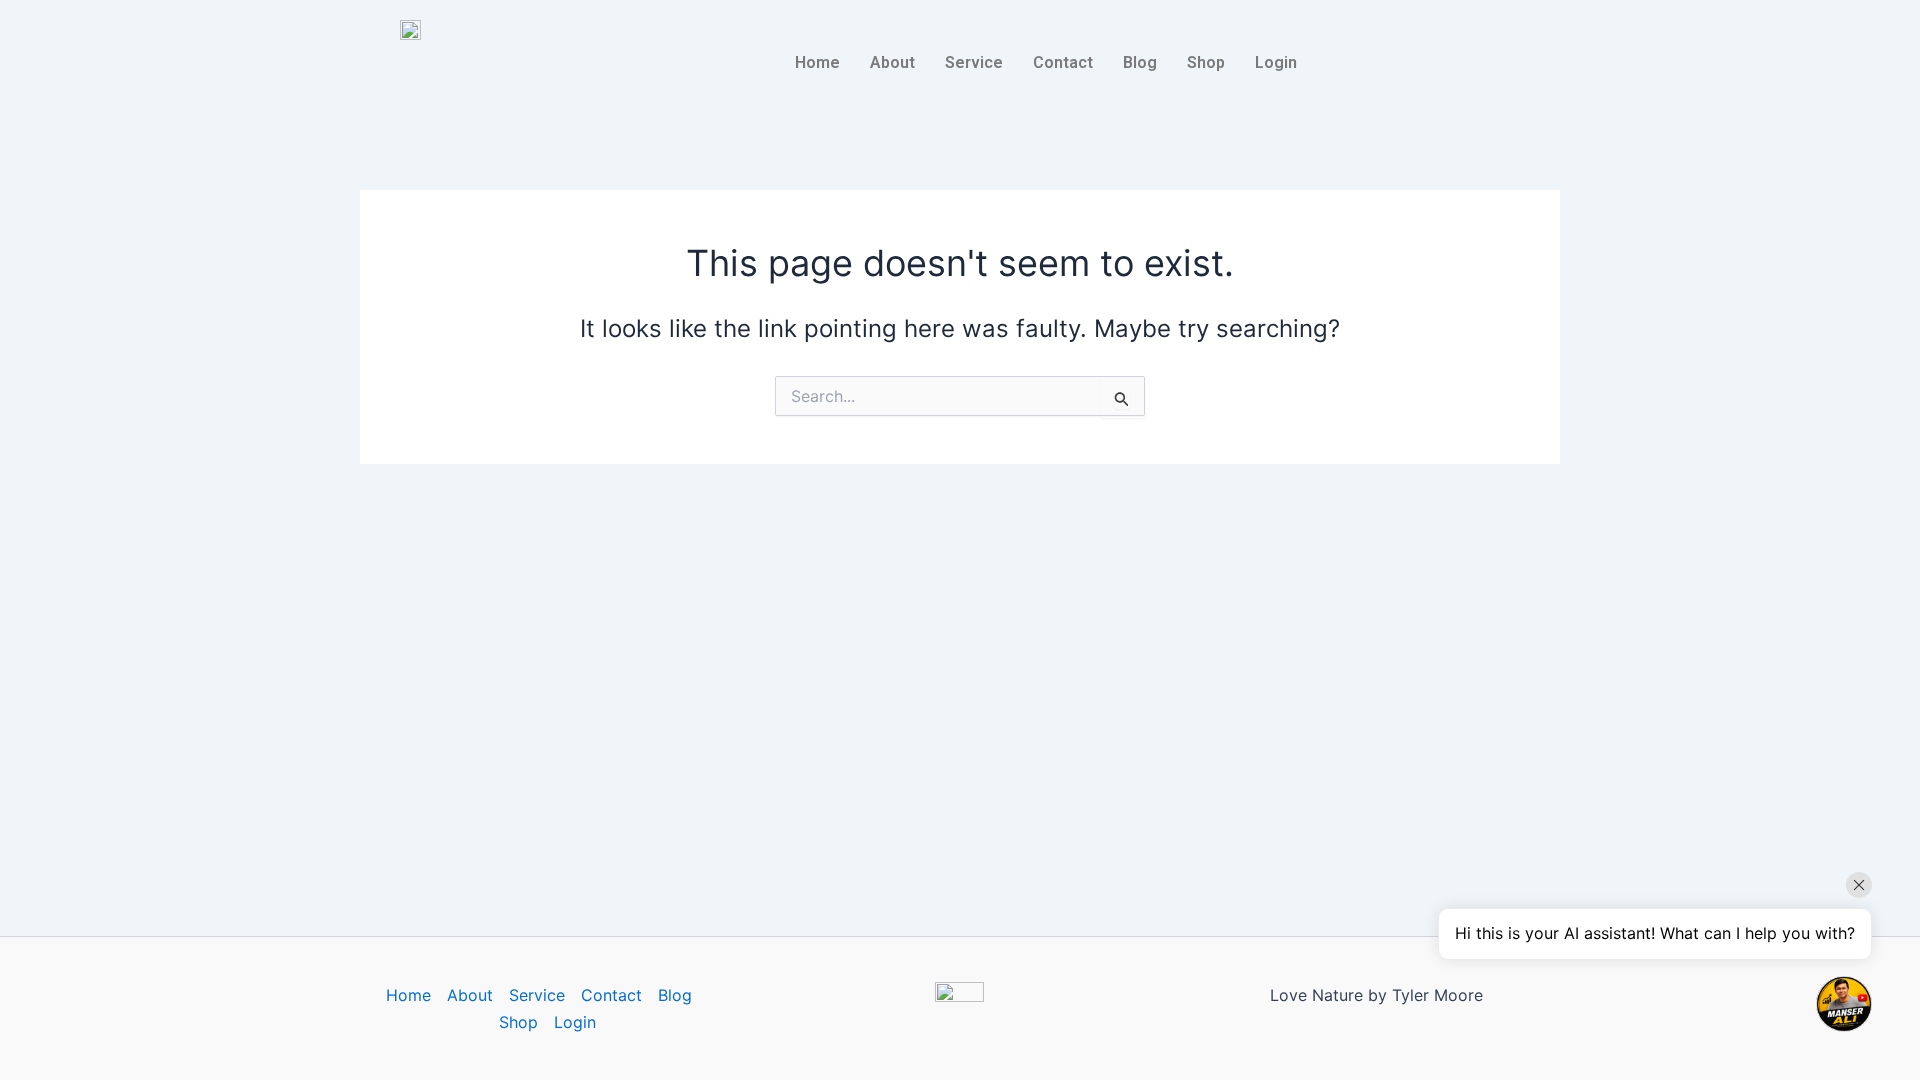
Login (1276, 62)
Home (817, 62)
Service (974, 62)
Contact (1063, 62)
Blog (1140, 62)
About (892, 62)
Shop (1206, 62)
